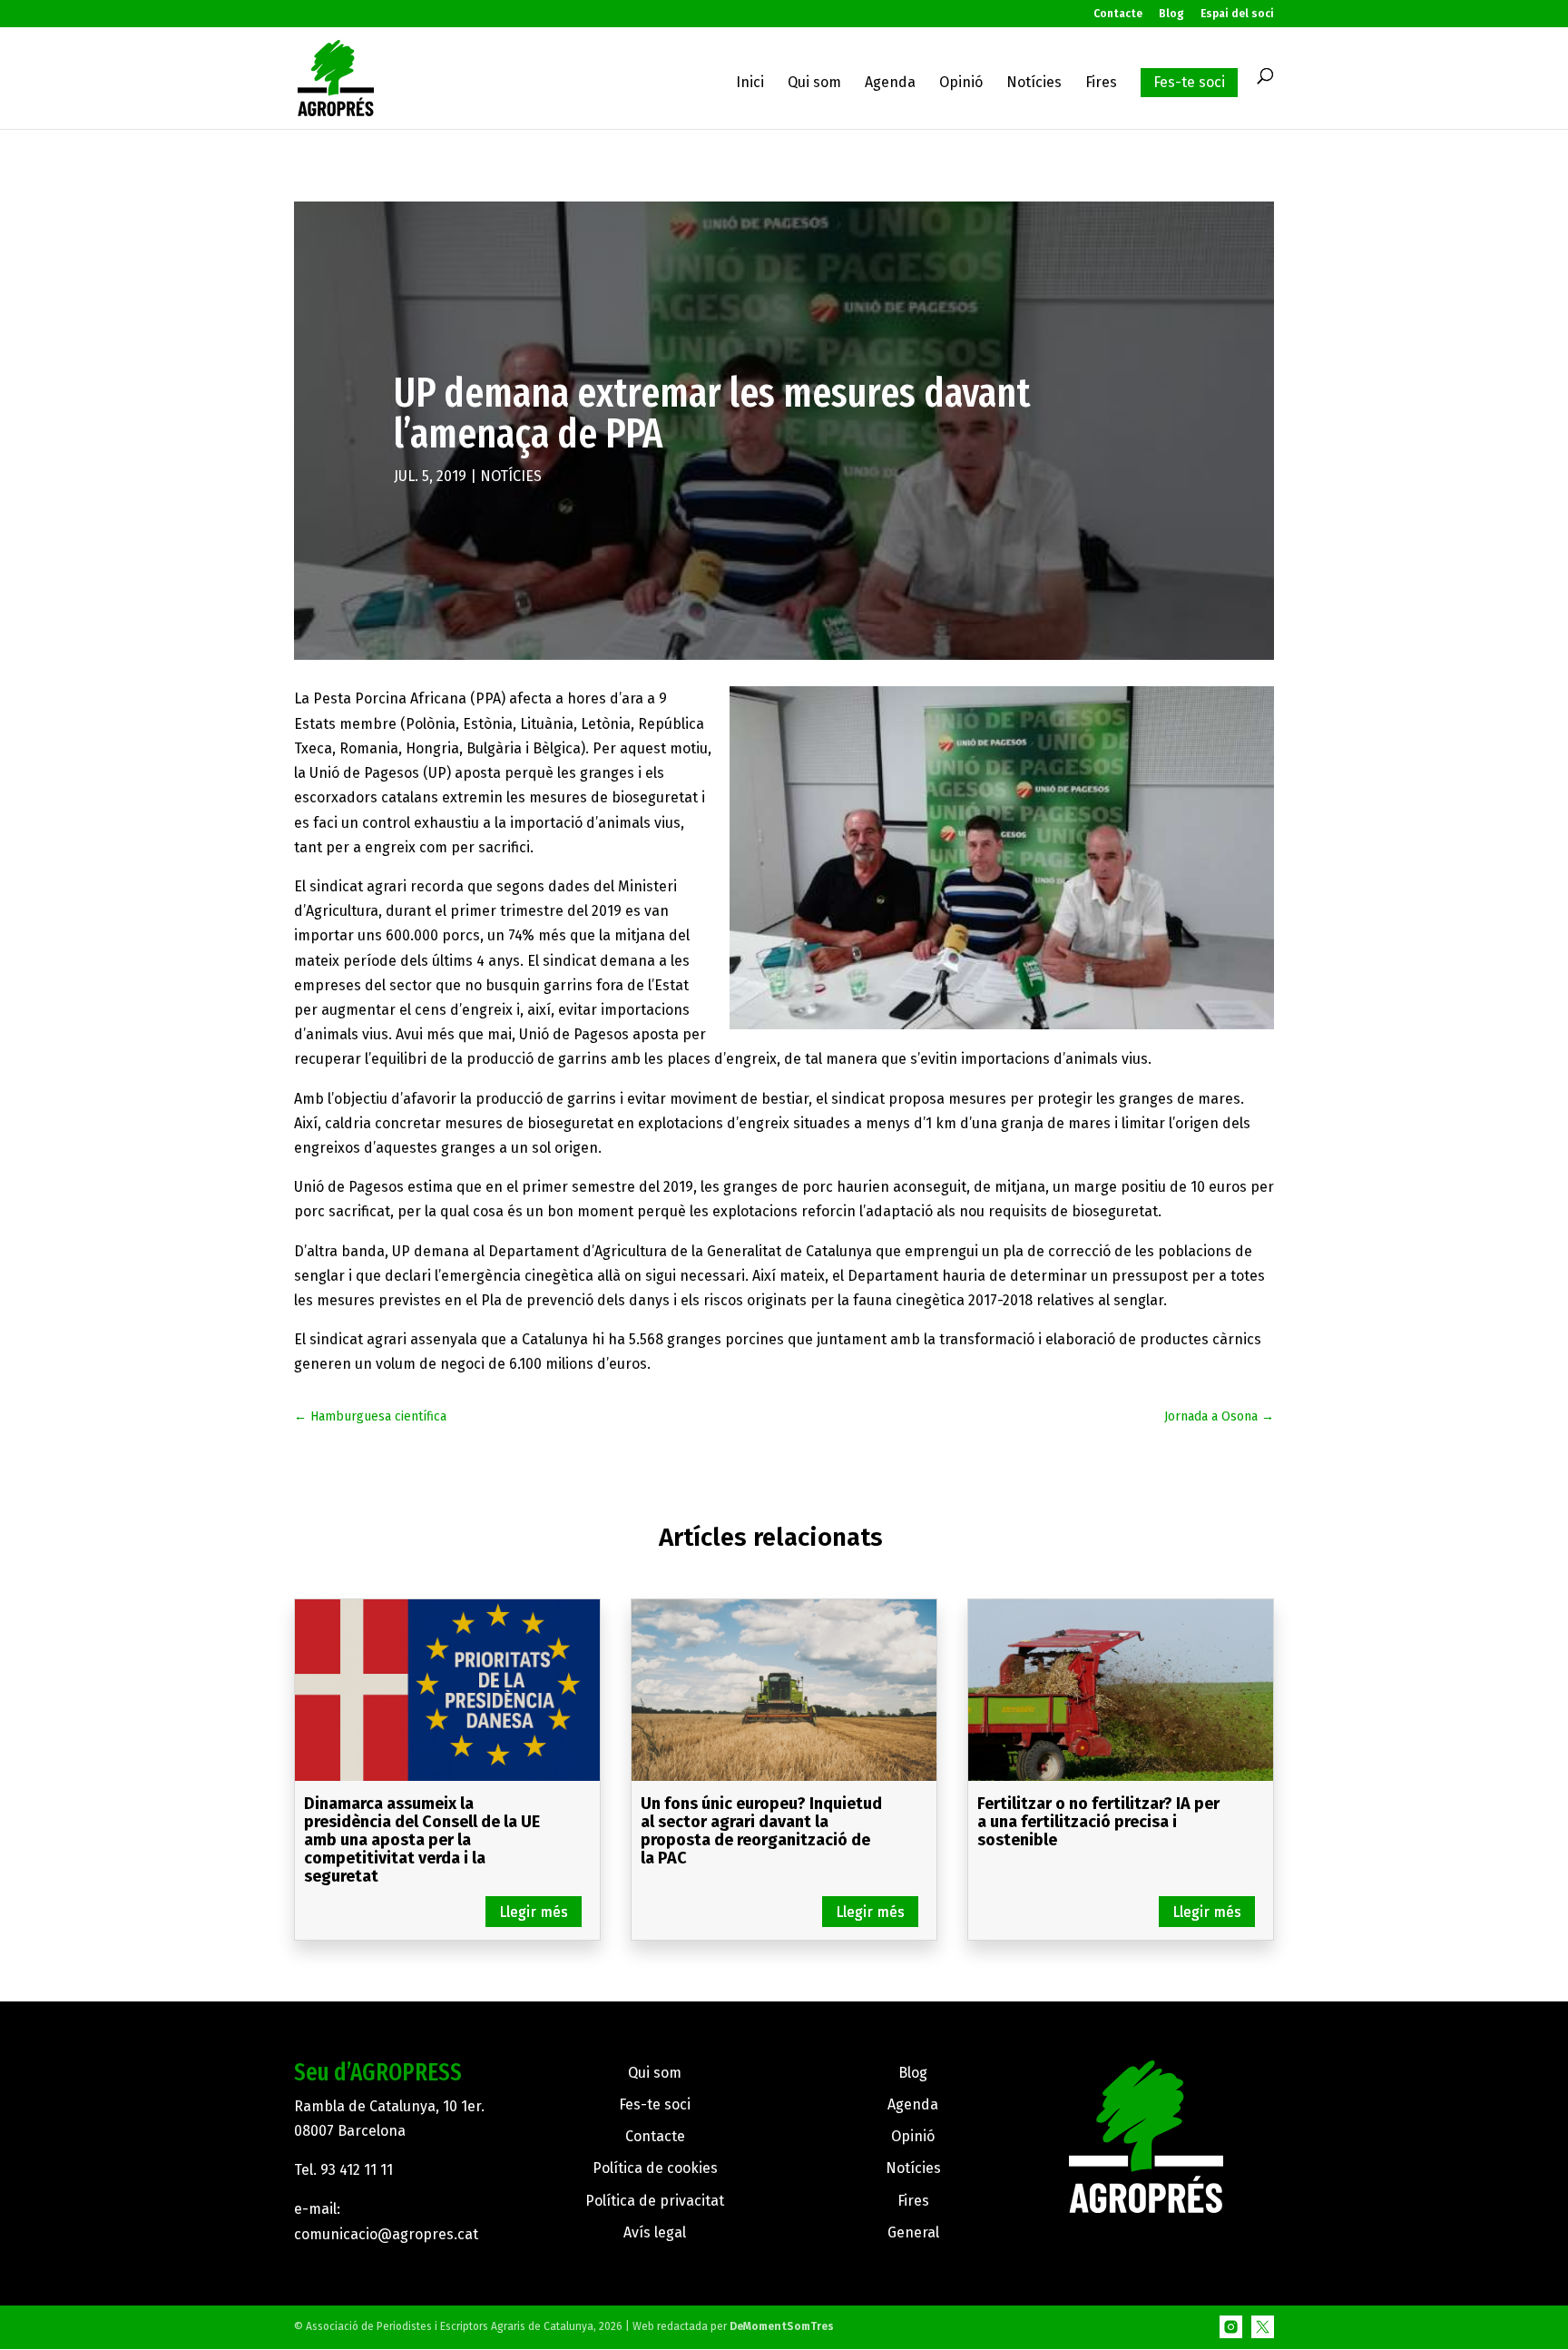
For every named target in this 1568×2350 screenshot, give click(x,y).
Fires (1101, 84)
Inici (750, 84)
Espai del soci (1237, 14)
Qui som (814, 84)
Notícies (1034, 84)
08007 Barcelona (350, 2131)
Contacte (1118, 14)
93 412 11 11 (357, 2170)
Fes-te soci (1189, 82)
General (913, 2232)
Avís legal (655, 2232)
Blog (1171, 14)
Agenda (890, 84)
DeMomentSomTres (782, 2326)
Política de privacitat (655, 2201)
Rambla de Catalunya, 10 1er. (389, 2106)
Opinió (961, 84)
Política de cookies (655, 2168)
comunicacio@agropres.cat (386, 2234)
